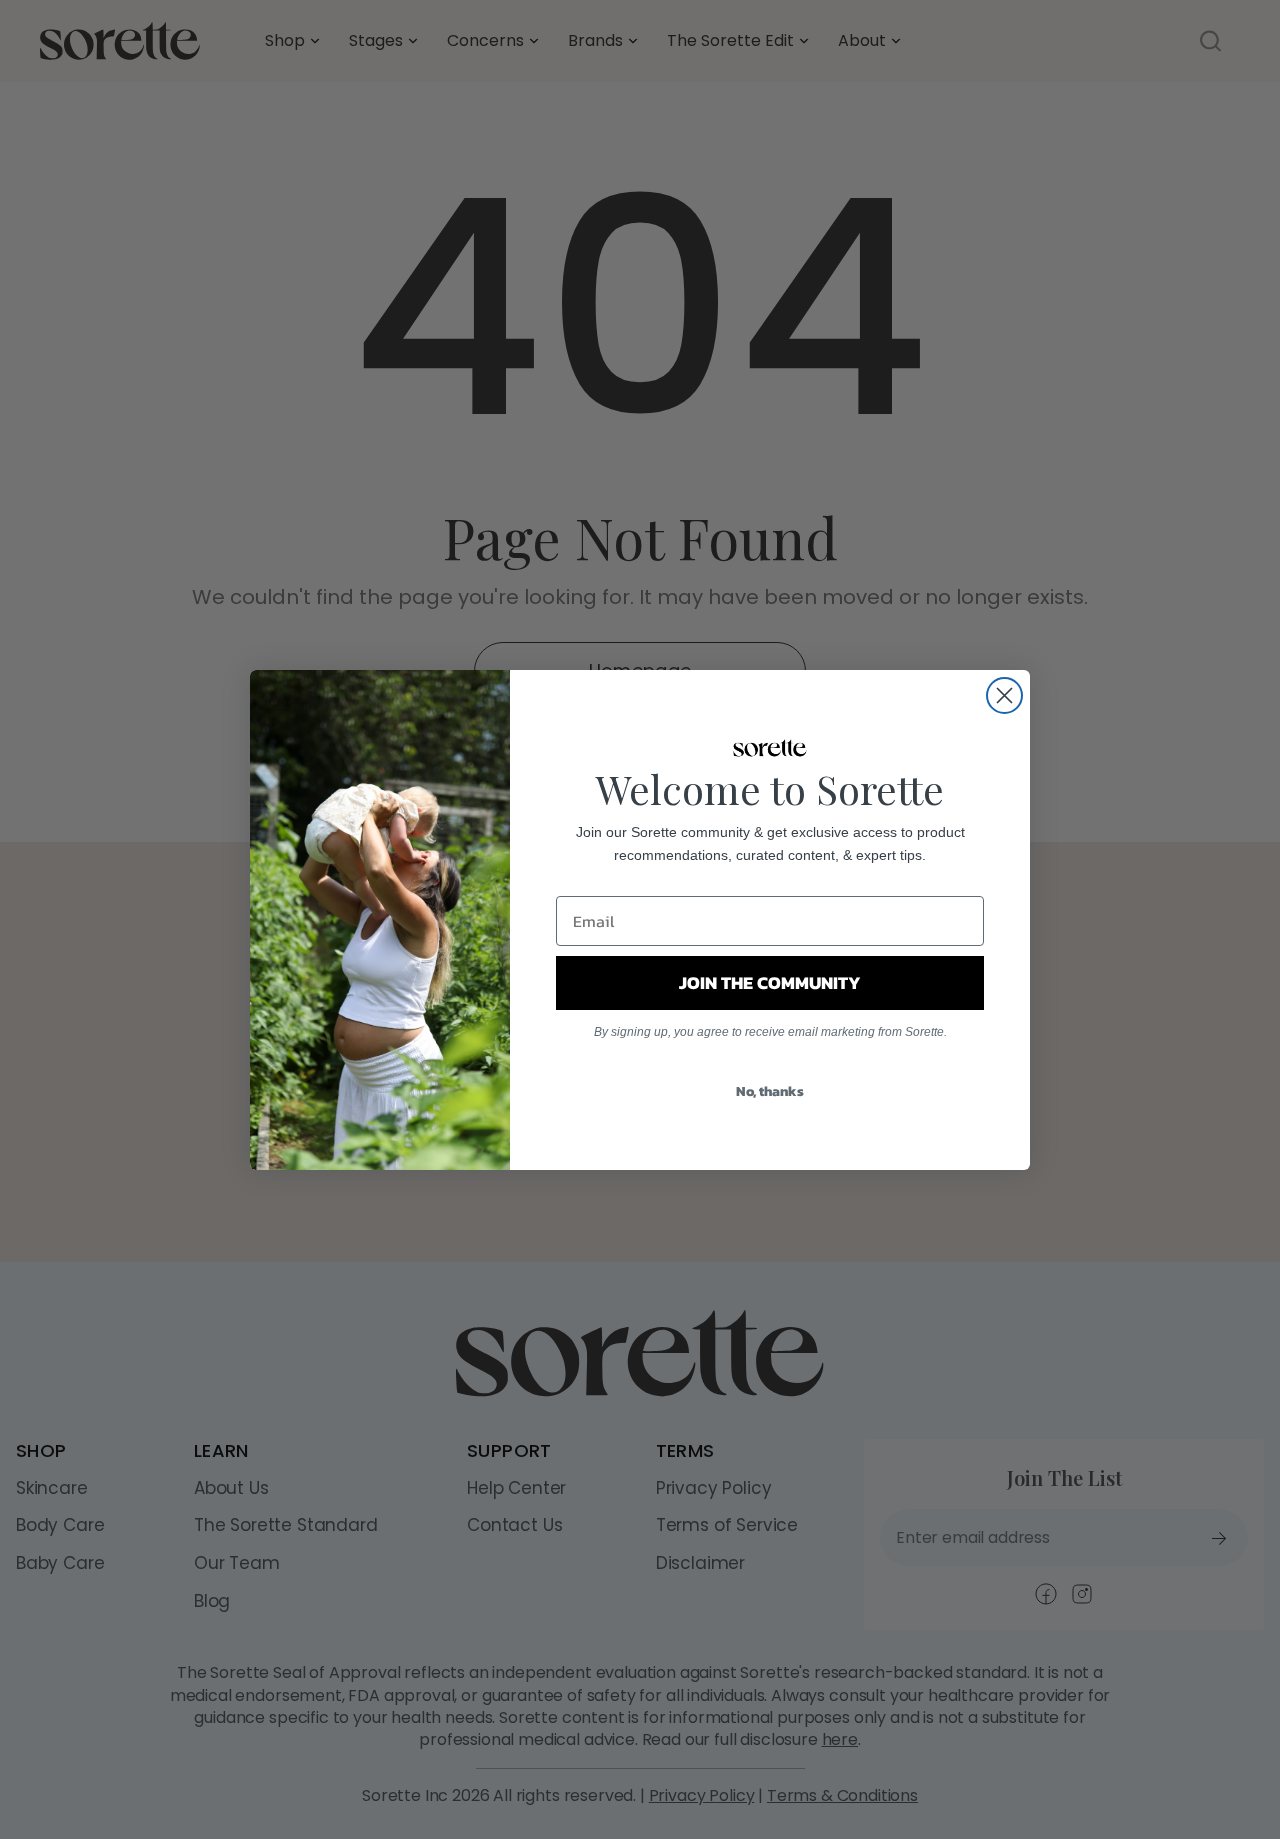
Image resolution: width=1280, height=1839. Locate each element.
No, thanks (770, 1091)
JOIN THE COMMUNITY (770, 982)
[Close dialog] (1004, 695)
